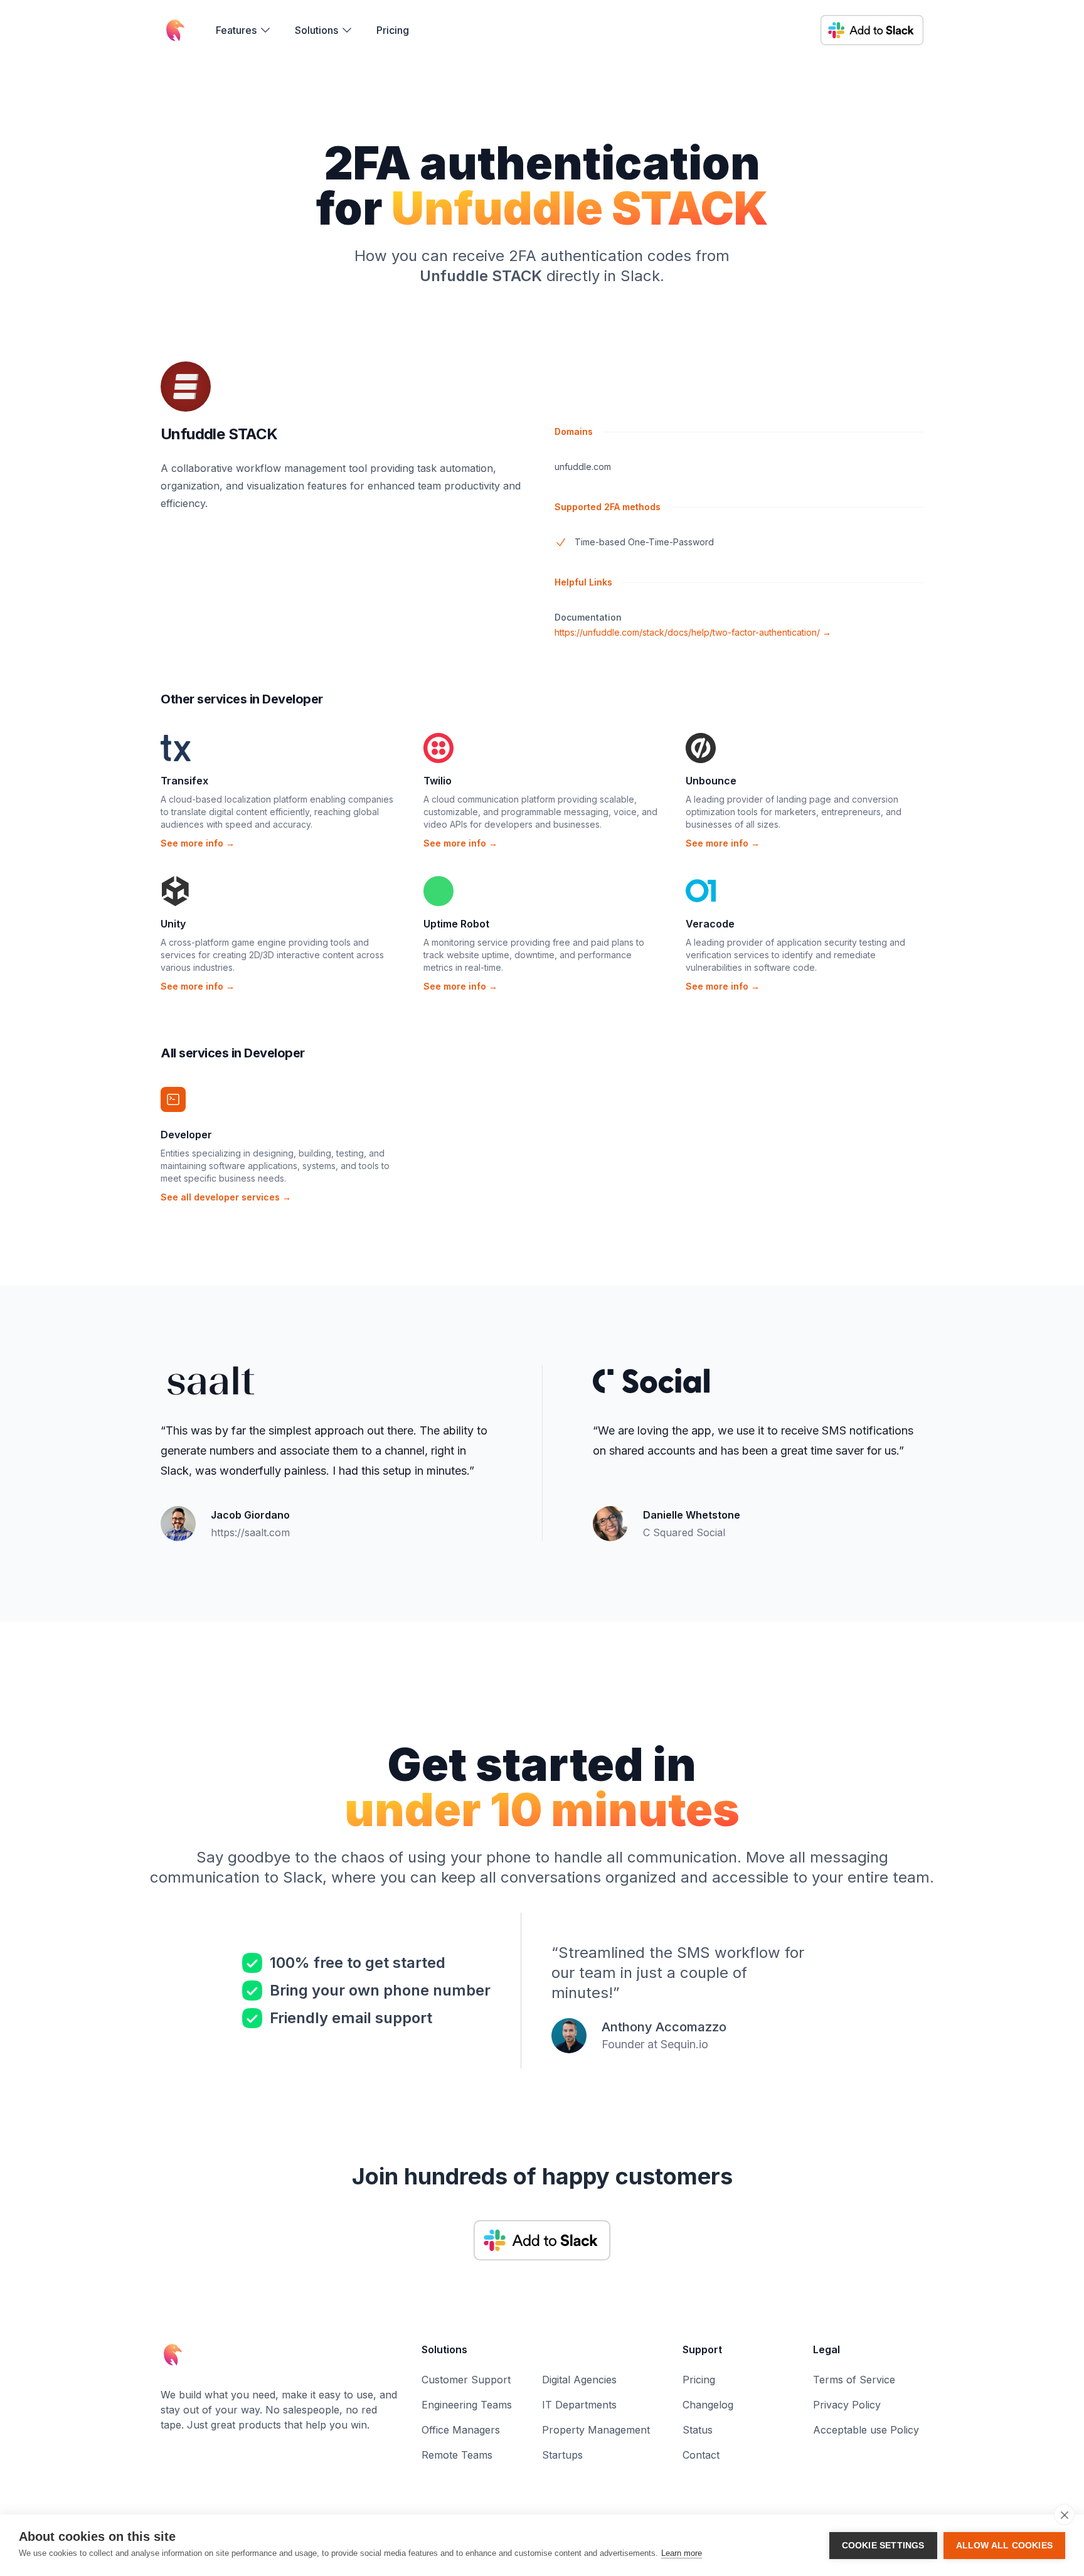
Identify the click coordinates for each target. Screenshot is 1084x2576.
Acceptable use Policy (866, 2430)
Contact (701, 2455)
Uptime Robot (456, 924)
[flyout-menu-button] (244, 30)
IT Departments (579, 2405)
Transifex (184, 781)
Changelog (708, 2405)
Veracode (710, 924)
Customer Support (466, 2380)
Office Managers (461, 2430)
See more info (198, 843)
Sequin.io (684, 2044)
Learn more (682, 2553)
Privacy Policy (847, 2405)
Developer (186, 1135)
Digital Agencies (579, 2380)
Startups (562, 2455)
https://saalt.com (250, 1532)
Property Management (596, 2430)
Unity (173, 924)
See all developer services (226, 1197)
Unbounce (711, 781)
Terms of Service (854, 2380)
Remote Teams (457, 2455)
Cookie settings (883, 2546)
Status (698, 2430)
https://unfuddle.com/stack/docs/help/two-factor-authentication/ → (693, 632)
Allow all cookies (1004, 2546)
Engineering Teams (467, 2405)
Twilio (438, 781)
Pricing (393, 30)
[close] (1064, 2515)
